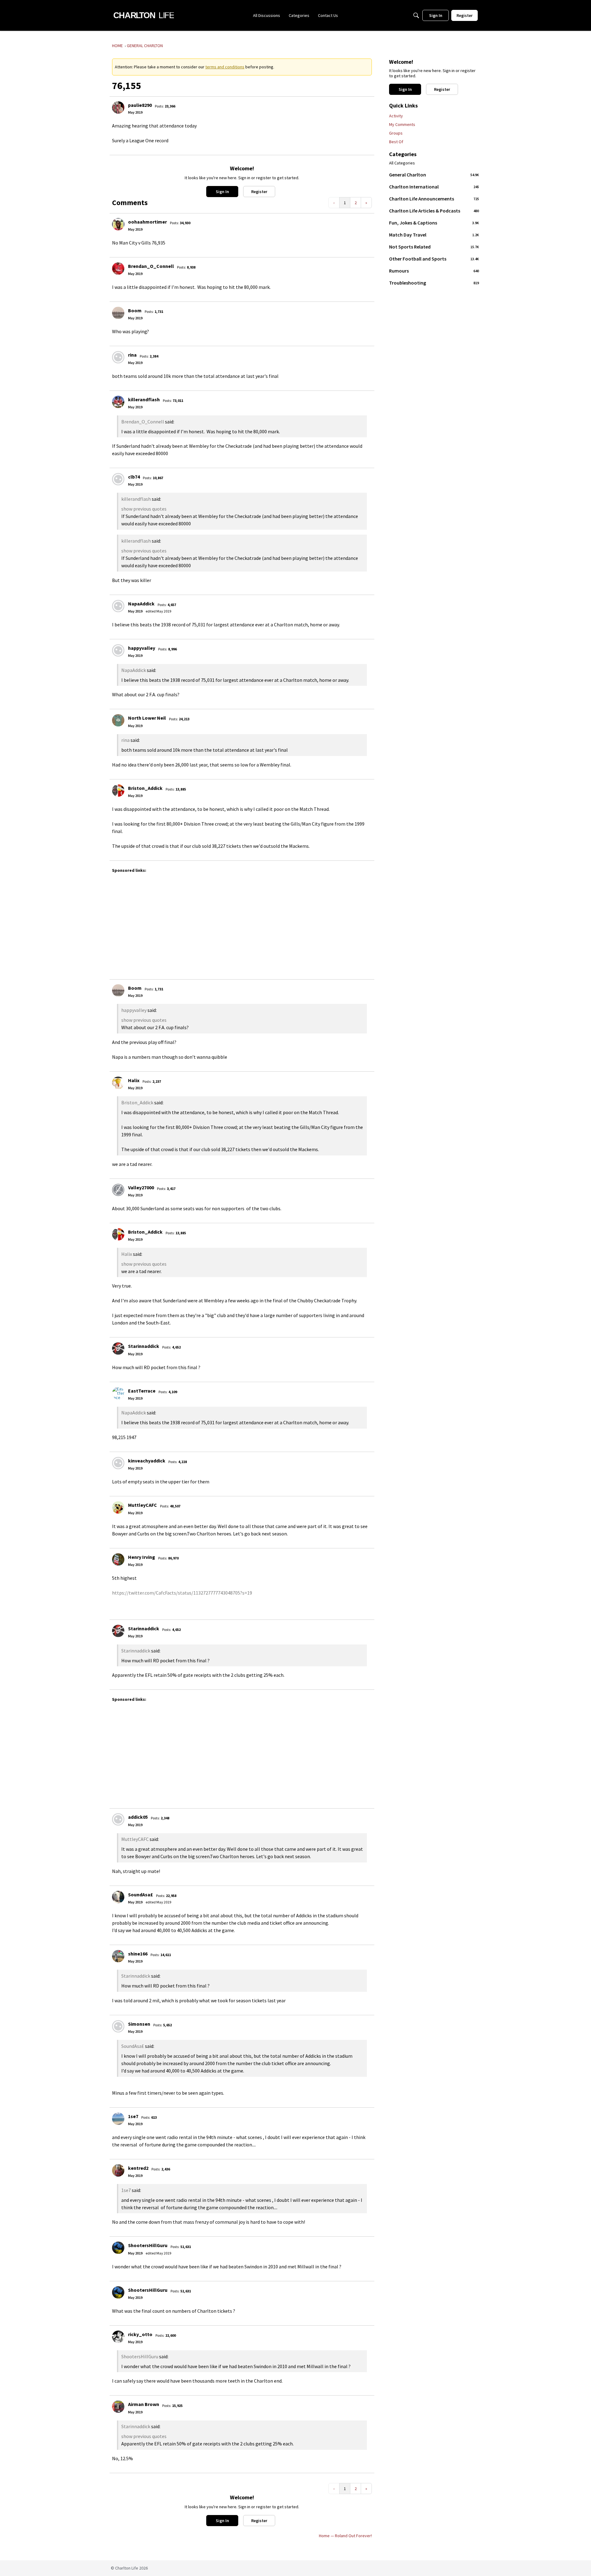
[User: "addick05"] (118, 1819)
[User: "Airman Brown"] (118, 2407)
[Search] (416, 15)
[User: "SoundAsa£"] (118, 1897)
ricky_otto (140, 2334)
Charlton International (434, 187)
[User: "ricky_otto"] (118, 2337)
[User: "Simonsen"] (118, 2026)
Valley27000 (141, 1187)
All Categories (402, 163)
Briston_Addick (145, 788)
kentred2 (138, 2168)
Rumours (434, 271)
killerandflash (144, 399)
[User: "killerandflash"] (118, 402)
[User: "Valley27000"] (118, 1190)
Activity (396, 116)
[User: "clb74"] (118, 479)
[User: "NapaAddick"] (118, 606)
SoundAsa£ (141, 1895)
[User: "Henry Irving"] (118, 1559)
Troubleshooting (434, 283)
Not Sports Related (434, 247)
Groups (396, 133)
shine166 (138, 1954)
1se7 (133, 2116)
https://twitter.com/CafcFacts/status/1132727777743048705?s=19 (182, 1593)
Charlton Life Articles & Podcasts (434, 211)
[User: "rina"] (118, 357)
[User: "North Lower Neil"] (118, 720)
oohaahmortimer (147, 222)
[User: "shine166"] (118, 1956)
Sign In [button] (222, 192)
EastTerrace (142, 1391)
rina (132, 355)
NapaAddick (141, 604)
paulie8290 (140, 105)
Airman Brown (144, 2404)
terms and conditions (225, 67)
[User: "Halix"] (118, 1083)
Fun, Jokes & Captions (434, 223)
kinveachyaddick (147, 1461)
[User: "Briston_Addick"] (118, 791)
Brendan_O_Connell (151, 266)
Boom (135, 310)
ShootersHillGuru (148, 2245)
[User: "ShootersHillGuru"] (118, 2248)
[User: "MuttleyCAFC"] (118, 1507)
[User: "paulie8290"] (118, 107)
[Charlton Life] (144, 15)
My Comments (402, 124)
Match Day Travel (434, 235)
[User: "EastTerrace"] (118, 1393)
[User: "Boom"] (118, 313)
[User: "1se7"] (118, 2119)
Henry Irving (142, 1557)
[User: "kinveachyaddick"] (118, 1463)
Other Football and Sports (434, 259)
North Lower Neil (147, 718)
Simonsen (139, 2024)
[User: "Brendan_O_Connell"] (118, 269)
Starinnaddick (144, 1346)
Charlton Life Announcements (434, 199)
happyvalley (142, 648)
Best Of (396, 142)
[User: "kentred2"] (118, 2170)
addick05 (138, 1817)
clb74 (134, 477)
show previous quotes (144, 509)
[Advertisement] (297, 923)
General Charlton (434, 175)
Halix (134, 1080)
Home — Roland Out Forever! (345, 2536)
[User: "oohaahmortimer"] (118, 224)
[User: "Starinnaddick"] (118, 1349)
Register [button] (259, 192)
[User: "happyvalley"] (118, 650)
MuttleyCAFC (143, 1505)
